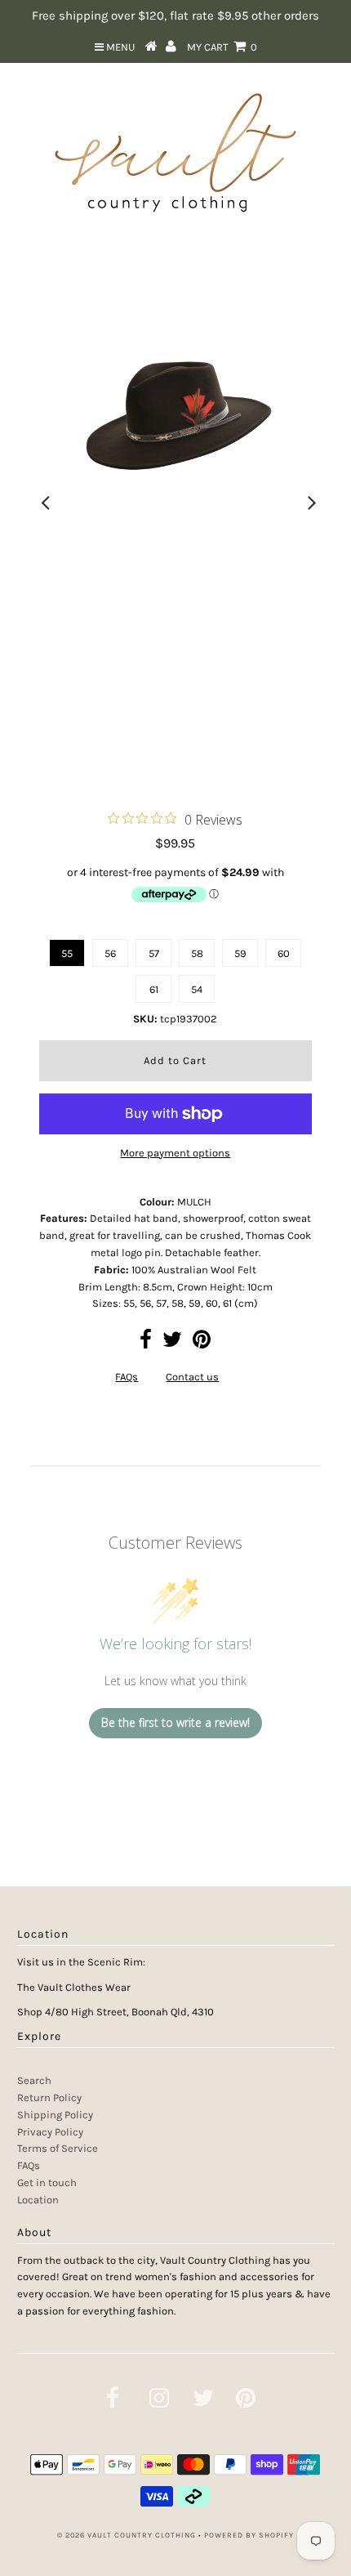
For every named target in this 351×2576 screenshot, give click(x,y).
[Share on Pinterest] (202, 1343)
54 (197, 989)
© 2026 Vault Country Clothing (127, 2535)
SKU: (145, 1019)
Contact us (192, 1377)
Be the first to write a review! (175, 1722)
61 (154, 989)
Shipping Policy (55, 2115)
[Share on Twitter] (172, 1343)
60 (284, 953)
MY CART (222, 47)
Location (38, 2200)
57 (154, 953)
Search (34, 2080)
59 (240, 953)
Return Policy (49, 2097)
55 (67, 953)
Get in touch (47, 2182)
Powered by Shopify (249, 2535)
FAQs (127, 1377)
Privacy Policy (50, 2132)
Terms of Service (58, 2148)
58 (197, 953)
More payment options (175, 1153)
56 (110, 953)
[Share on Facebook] (146, 1343)
